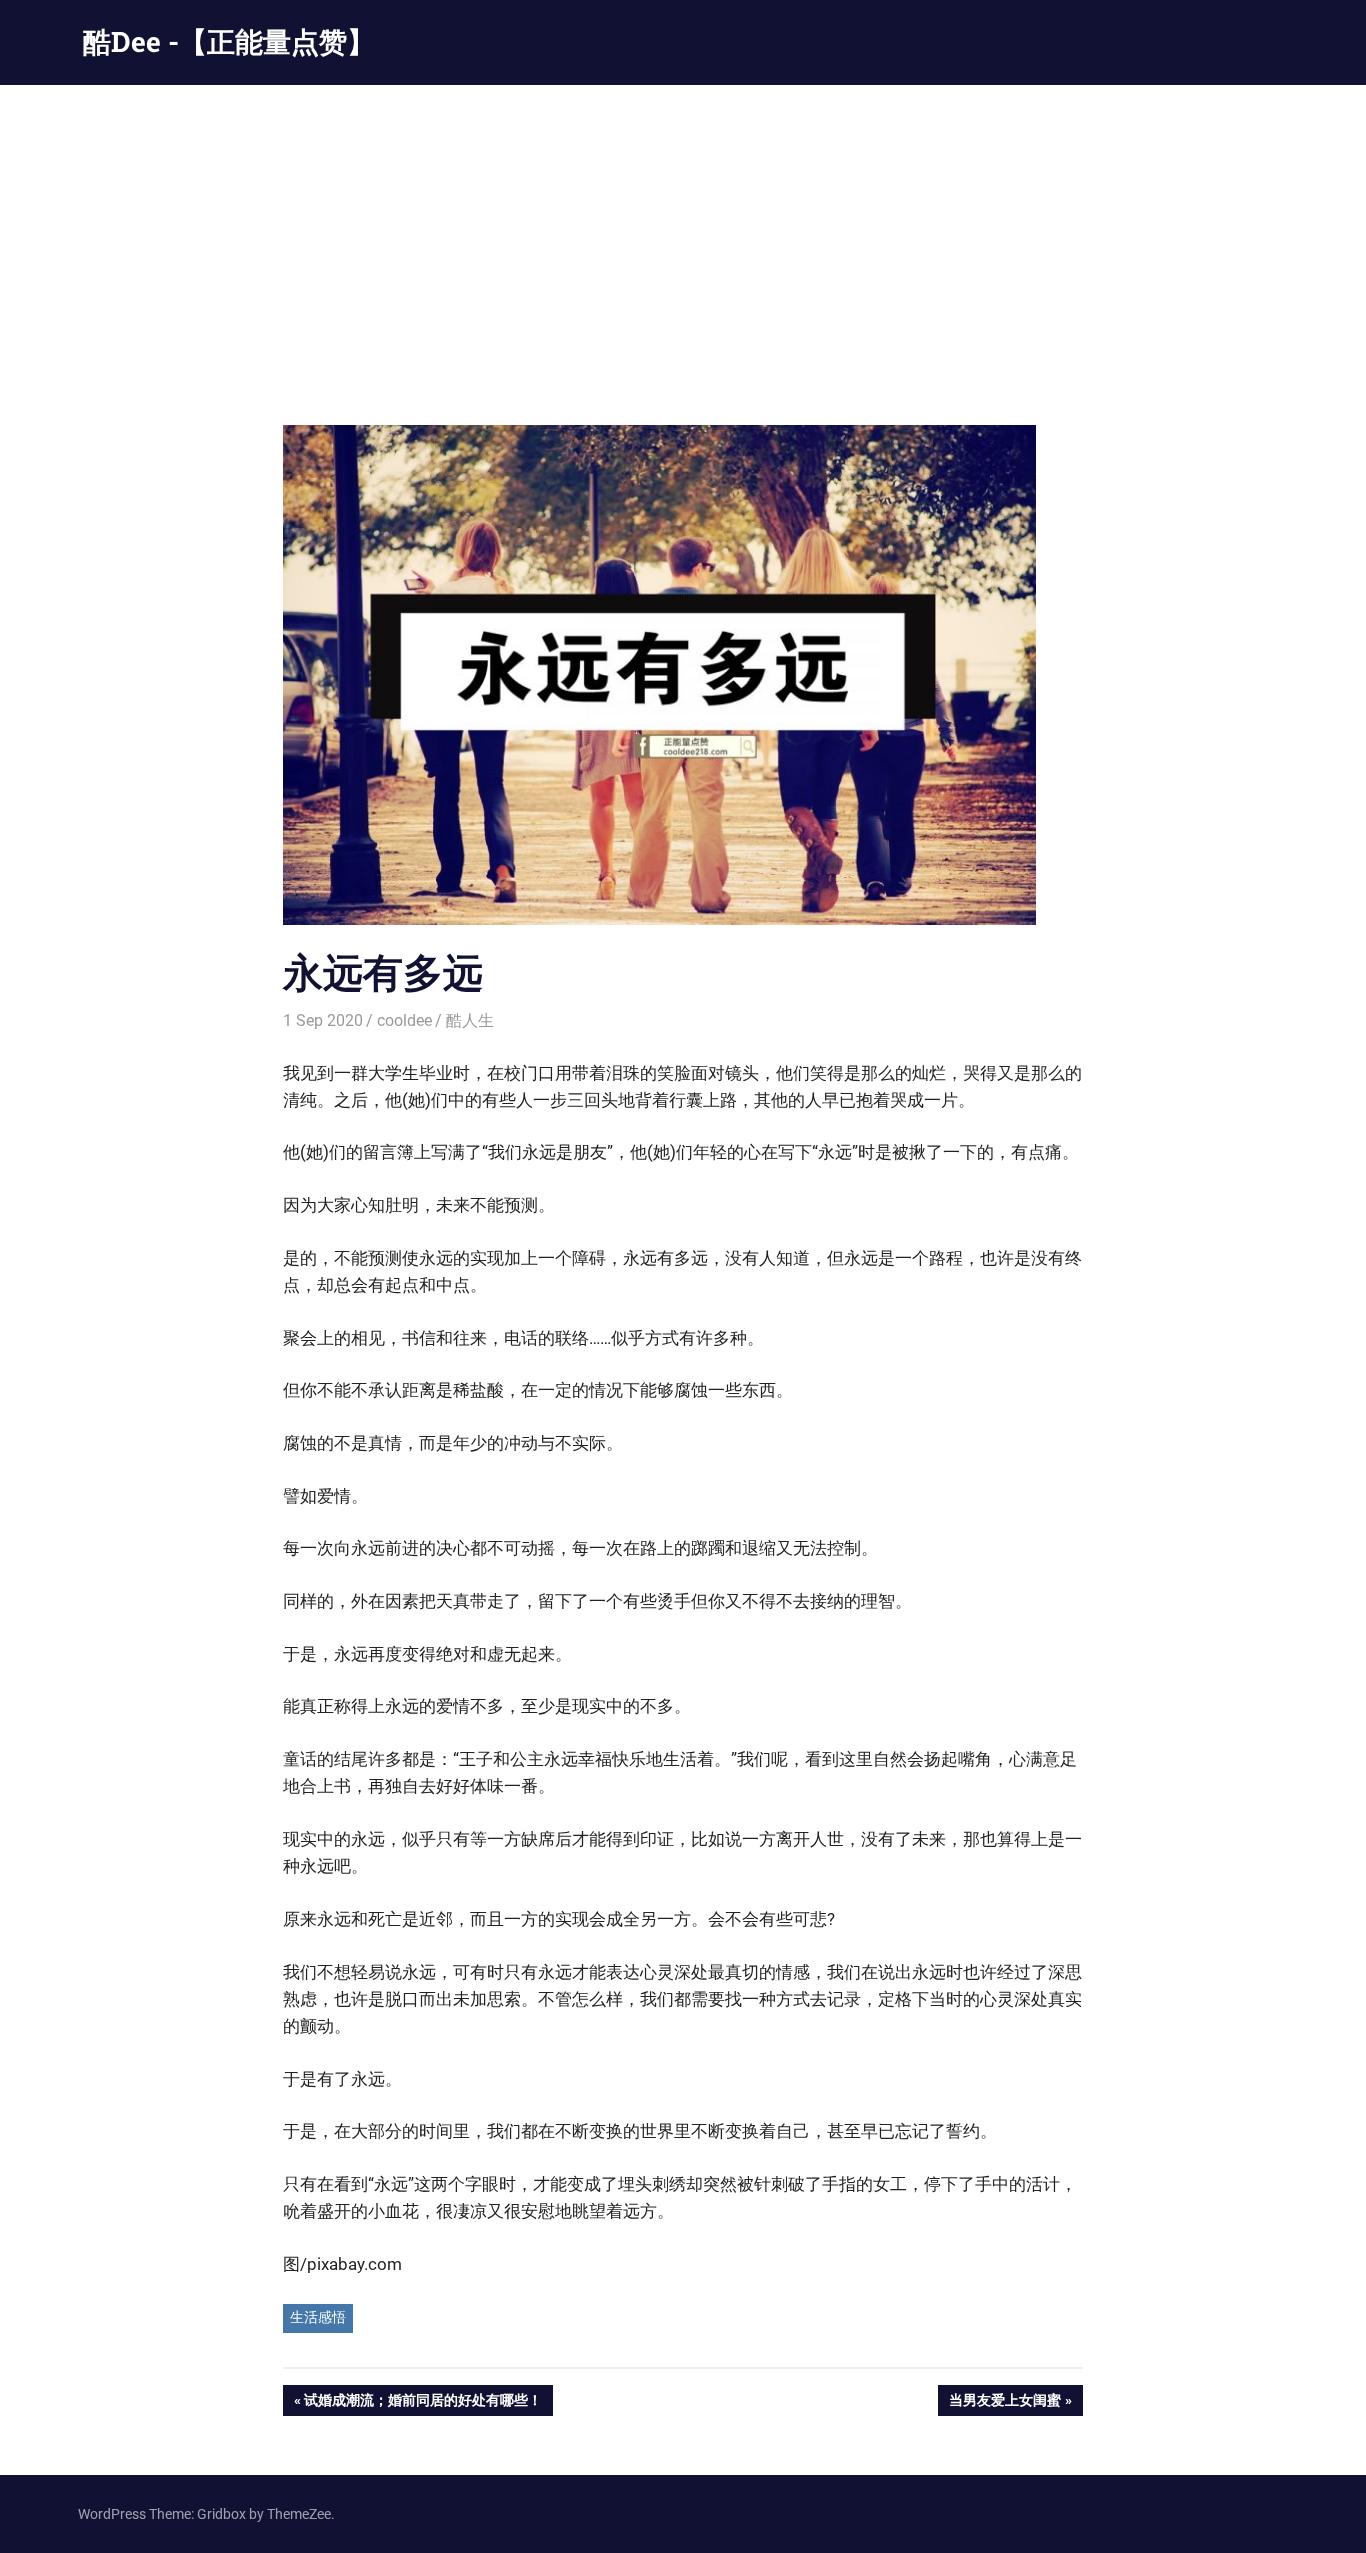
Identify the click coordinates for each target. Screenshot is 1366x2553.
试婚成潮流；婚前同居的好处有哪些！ (422, 2403)
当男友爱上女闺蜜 (1004, 2403)
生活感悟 (318, 2317)
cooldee (404, 1020)
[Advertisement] (683, 235)
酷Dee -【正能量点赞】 (229, 41)
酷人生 (470, 1020)
